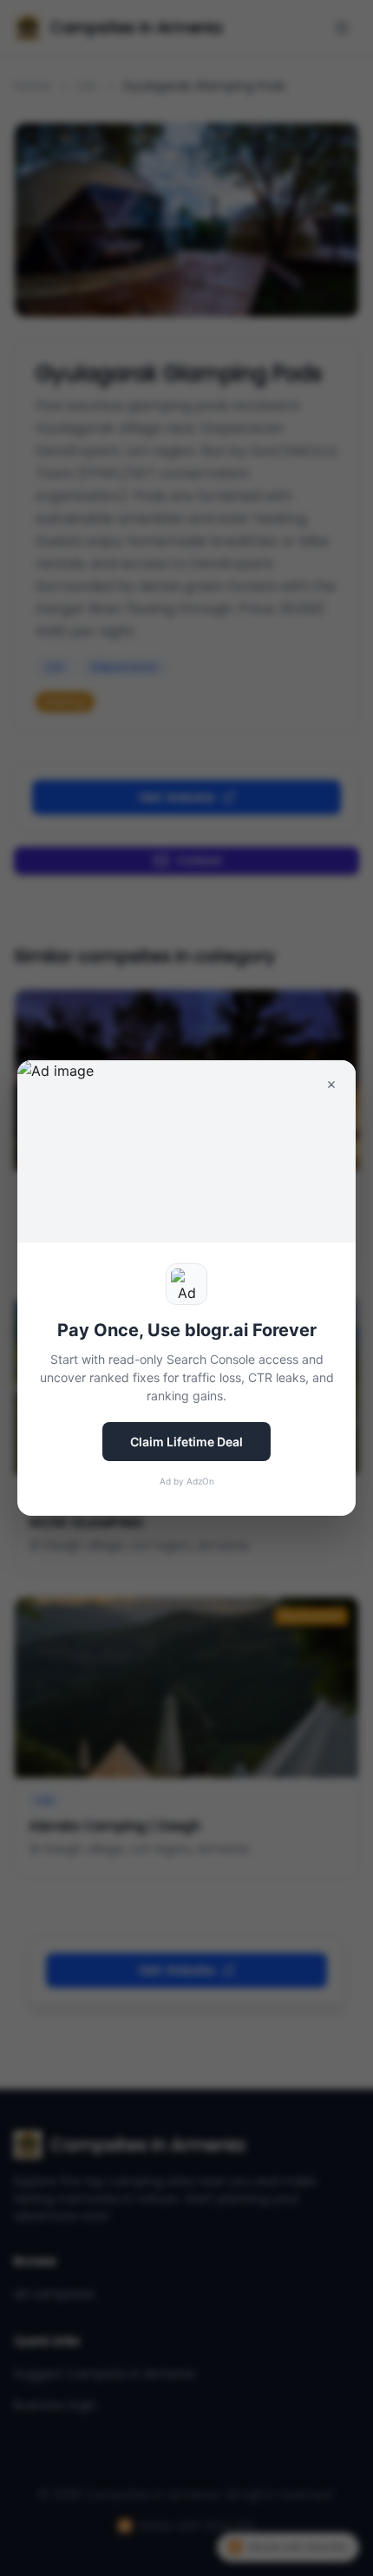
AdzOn (200, 1481)
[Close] (331, 1085)
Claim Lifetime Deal (186, 1442)
